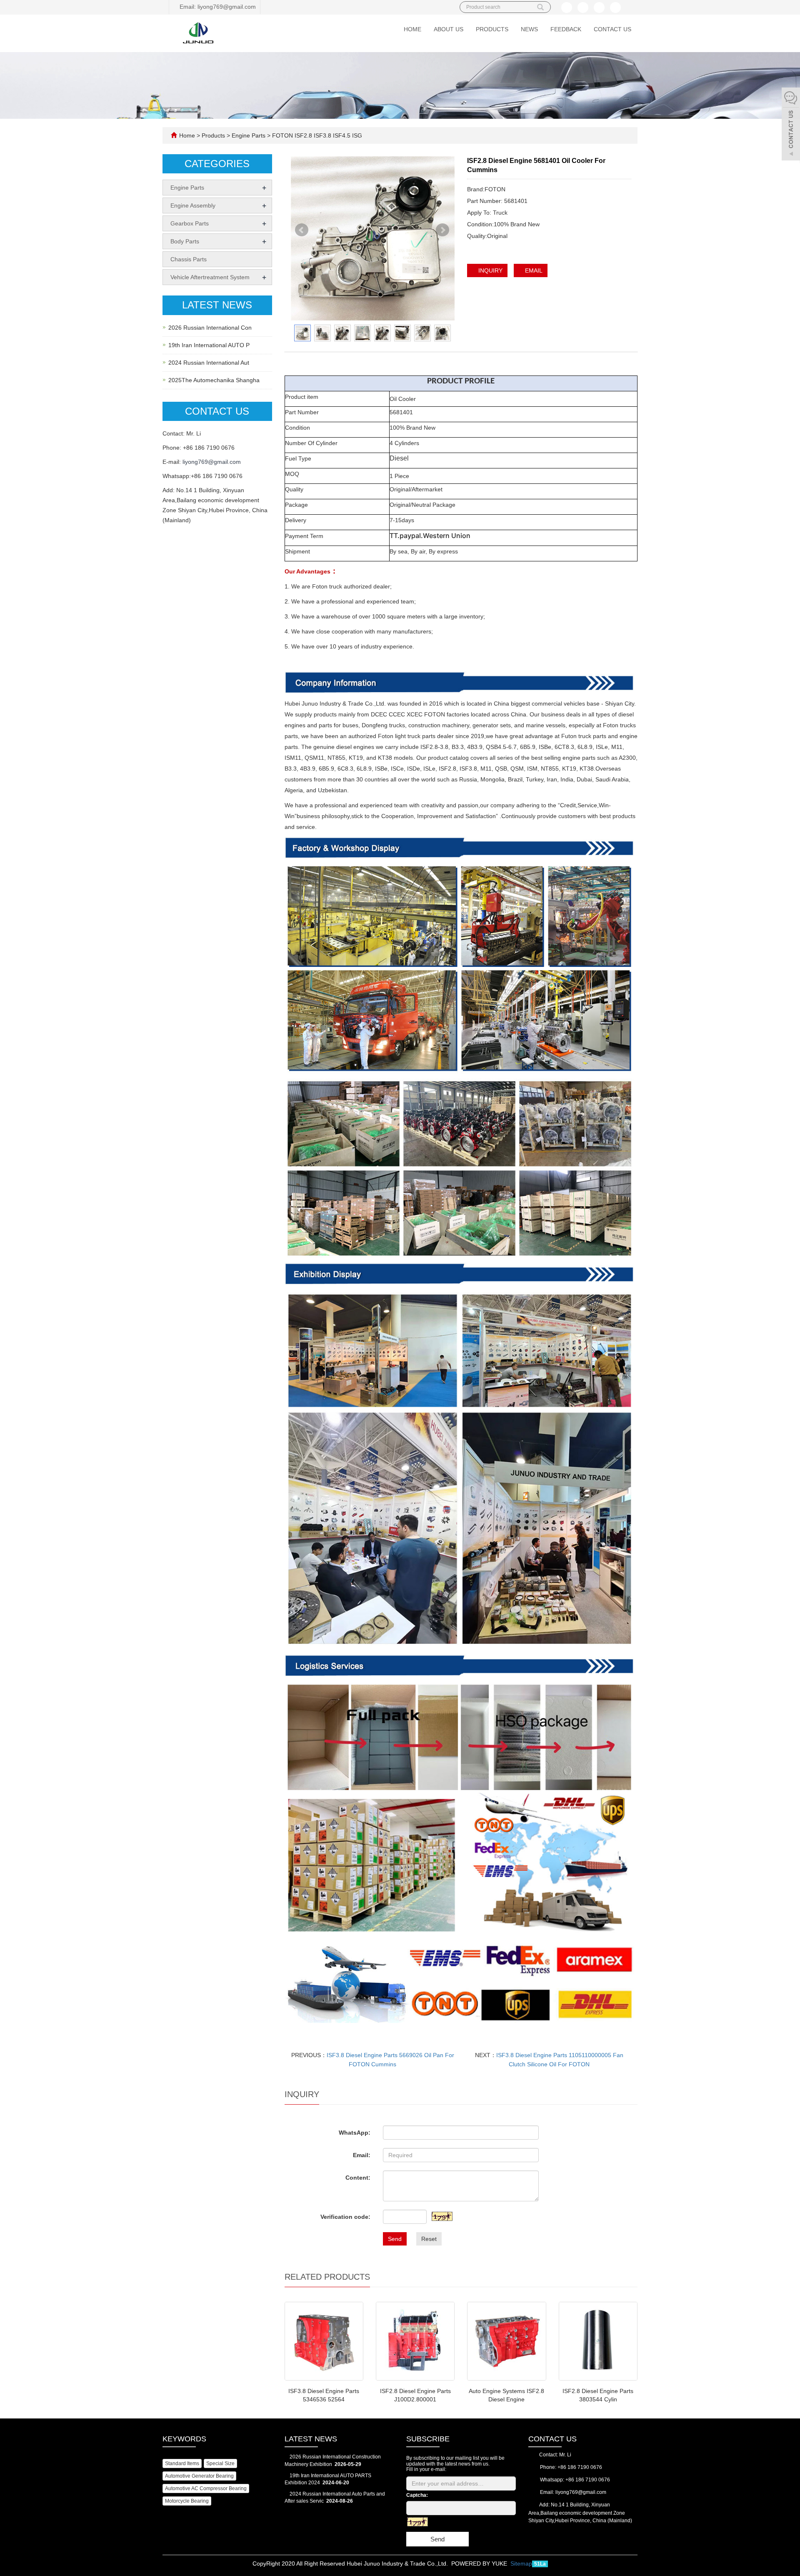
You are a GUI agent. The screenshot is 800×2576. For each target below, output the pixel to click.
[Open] (791, 125)
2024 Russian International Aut (209, 363)
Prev (302, 234)
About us (449, 29)
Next (443, 234)
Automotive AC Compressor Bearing (206, 2488)
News (529, 29)
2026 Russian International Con (210, 328)
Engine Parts (249, 135)
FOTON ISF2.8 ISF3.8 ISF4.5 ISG (316, 135)
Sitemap (521, 2563)
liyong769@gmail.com (212, 462)
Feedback (566, 29)
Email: (362, 2155)
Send (395, 2239)
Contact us (612, 29)
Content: (358, 2178)
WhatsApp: (355, 2133)
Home (412, 29)
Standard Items (182, 2463)
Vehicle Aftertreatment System (210, 277)
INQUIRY (490, 270)
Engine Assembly (193, 205)
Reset (429, 2239)
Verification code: (345, 2217)
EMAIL (533, 270)
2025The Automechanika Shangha (214, 380)
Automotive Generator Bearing (199, 2476)
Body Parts (185, 241)
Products (492, 29)
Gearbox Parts (190, 223)
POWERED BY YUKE (480, 2563)
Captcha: (417, 2495)
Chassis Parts (189, 259)
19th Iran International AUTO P (209, 345)
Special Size (220, 2463)
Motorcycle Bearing (187, 2501)
